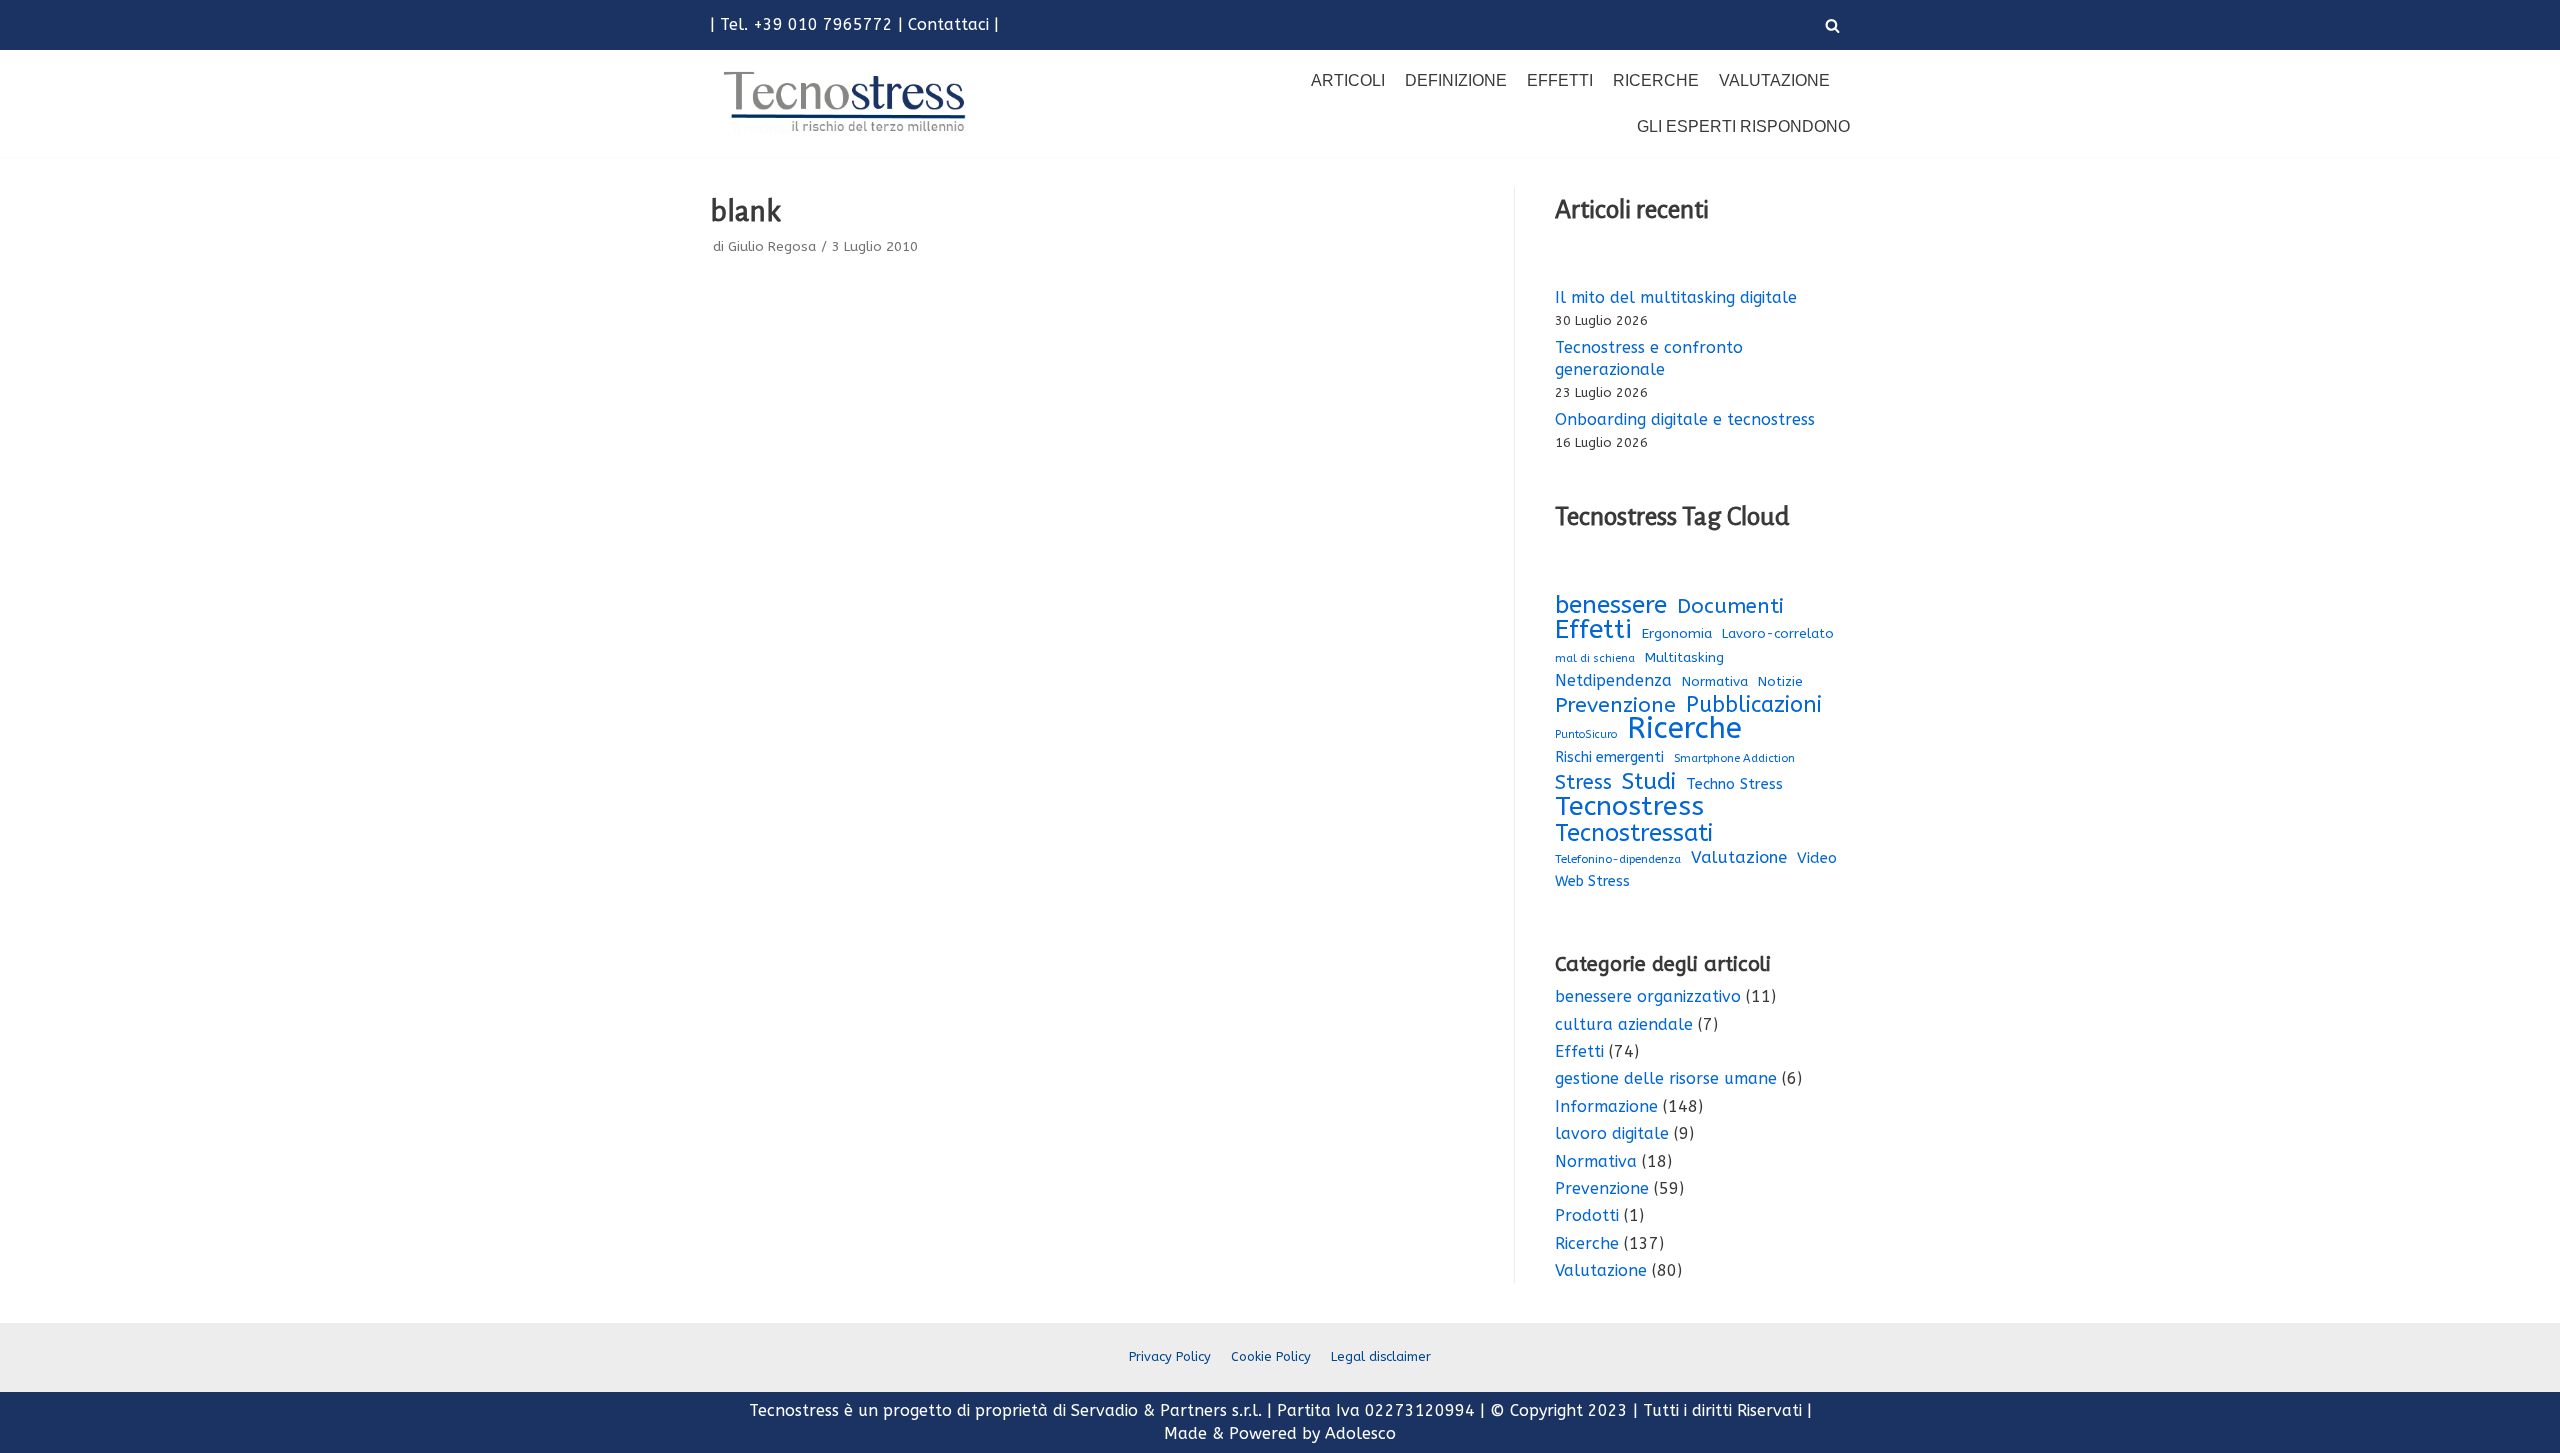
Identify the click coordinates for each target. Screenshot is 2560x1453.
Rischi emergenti (1609, 757)
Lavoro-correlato (1778, 633)
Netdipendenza (1613, 680)
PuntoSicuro (1586, 734)
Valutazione (1774, 80)
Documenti (1730, 606)
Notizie (1780, 682)
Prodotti (1587, 1215)
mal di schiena (1595, 658)
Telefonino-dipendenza (1618, 859)
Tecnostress (1629, 806)
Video (1817, 858)
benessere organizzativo (1648, 996)
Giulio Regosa (772, 246)
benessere (1611, 605)
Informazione (1606, 1106)
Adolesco (1360, 1433)
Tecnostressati (1634, 833)
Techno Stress (1734, 784)
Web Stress (1592, 881)
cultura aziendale (1624, 1024)
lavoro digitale (1612, 1133)
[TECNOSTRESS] (848, 103)
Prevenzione (1615, 705)
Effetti (1560, 80)
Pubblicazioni (1754, 705)
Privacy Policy (1170, 1356)
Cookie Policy (1271, 1356)
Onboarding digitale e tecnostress (1685, 419)
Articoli (1348, 80)
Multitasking (1684, 658)
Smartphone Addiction (1734, 758)
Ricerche (1656, 80)
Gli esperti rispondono (1743, 126)
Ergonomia (1677, 633)
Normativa (1715, 682)
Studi (1649, 782)
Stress (1583, 783)
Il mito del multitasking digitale (1676, 297)
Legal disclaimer (1381, 1356)
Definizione (1456, 80)
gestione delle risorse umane (1666, 1078)
